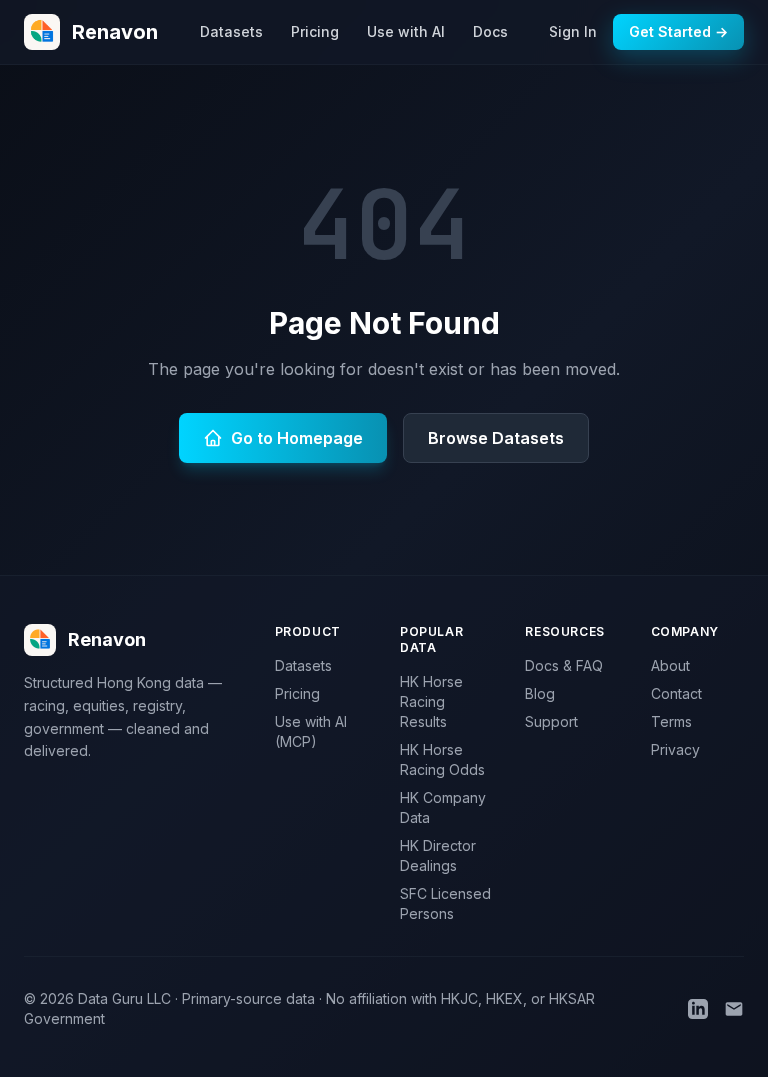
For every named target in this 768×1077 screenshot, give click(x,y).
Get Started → (678, 31)
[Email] (734, 1009)
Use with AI (406, 31)
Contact (676, 693)
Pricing (315, 31)
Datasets (231, 31)
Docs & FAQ (564, 665)
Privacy (675, 749)
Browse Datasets (496, 438)
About (670, 665)
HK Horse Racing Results (431, 701)
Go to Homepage (297, 438)
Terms (671, 721)
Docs (490, 31)
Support (551, 721)
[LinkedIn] (698, 1009)
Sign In (573, 31)
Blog (540, 693)
